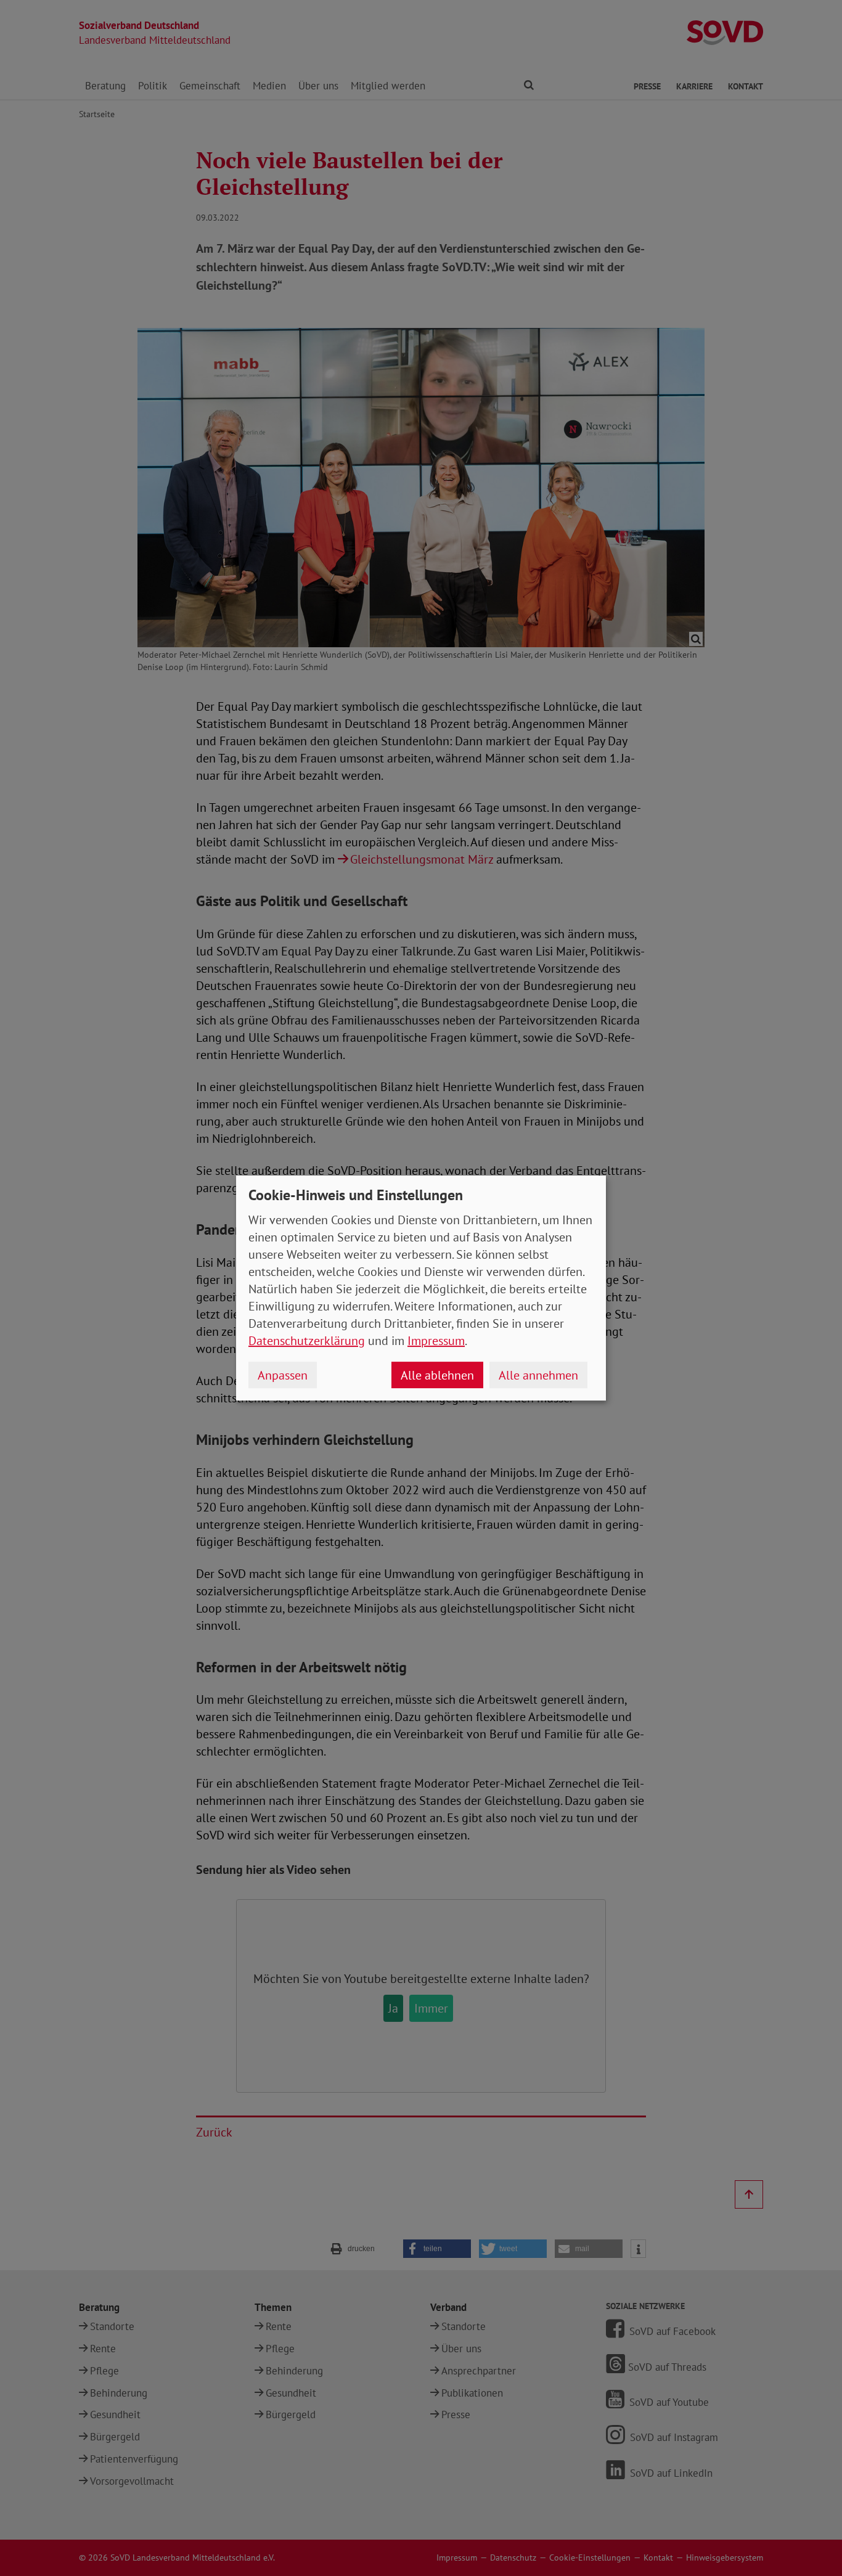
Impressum (436, 1341)
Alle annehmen (538, 1375)
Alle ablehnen (437, 1375)
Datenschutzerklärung (307, 1341)
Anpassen (283, 1375)
